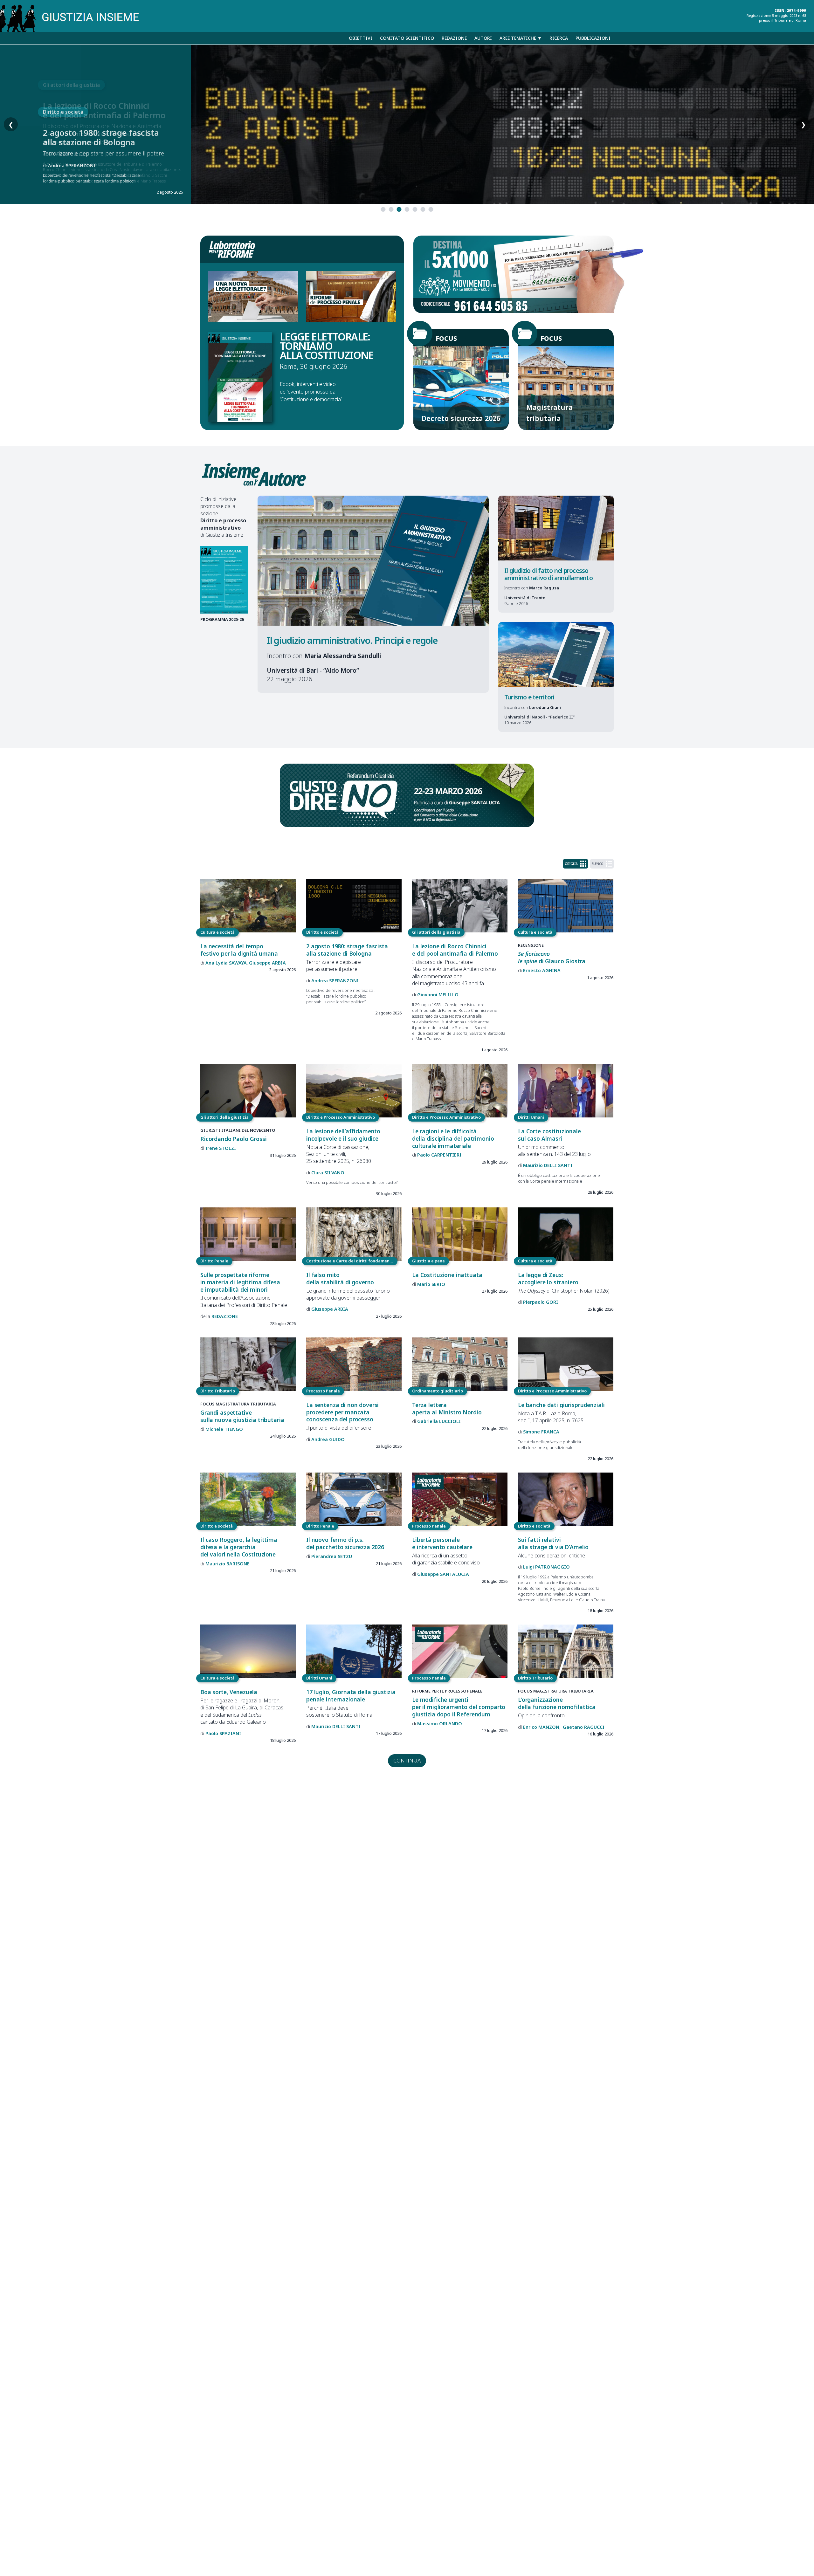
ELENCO (598, 864)
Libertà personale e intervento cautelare (442, 1543)
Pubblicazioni (593, 38)
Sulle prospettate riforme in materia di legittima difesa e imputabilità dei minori (240, 1282)
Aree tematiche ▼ (521, 38)
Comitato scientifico (407, 38)
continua (407, 1760)
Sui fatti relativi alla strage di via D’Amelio (553, 1543)
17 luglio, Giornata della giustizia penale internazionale (351, 1696)
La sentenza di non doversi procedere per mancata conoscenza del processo (342, 1412)
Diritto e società (322, 932)
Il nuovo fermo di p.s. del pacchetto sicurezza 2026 (345, 1543)
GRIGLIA (571, 864)
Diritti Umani (531, 1117)
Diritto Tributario (218, 1391)
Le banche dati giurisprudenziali (561, 1405)
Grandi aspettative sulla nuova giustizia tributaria (242, 1416)
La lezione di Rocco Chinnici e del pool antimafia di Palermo (455, 950)
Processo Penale (323, 1391)
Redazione (454, 38)
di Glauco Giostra (82, 165)
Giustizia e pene (428, 1261)
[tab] (383, 209)
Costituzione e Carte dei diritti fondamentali (351, 1261)
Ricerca (559, 38)
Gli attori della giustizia (436, 932)
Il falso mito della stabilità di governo (340, 1278)
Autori (483, 38)
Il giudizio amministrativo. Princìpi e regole (352, 640)
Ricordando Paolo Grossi (234, 1139)
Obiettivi (361, 38)
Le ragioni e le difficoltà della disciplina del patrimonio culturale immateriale (453, 1138)
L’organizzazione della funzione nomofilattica (557, 1703)
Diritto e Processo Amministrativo (341, 1117)
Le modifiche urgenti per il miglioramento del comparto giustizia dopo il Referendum (459, 1707)
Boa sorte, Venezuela (229, 1692)
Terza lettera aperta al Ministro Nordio (447, 1408)
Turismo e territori (529, 697)
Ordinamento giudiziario (438, 1391)
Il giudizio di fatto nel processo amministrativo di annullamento (548, 574)
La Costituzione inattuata (447, 1275)
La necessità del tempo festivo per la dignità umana (239, 950)
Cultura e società (64, 132)
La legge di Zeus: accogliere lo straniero (548, 1278)
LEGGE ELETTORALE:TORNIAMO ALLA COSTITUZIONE (327, 346)
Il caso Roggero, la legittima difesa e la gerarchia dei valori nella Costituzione (239, 1547)
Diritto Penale (214, 1261)
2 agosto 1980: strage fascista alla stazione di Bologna (347, 950)
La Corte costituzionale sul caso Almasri (549, 1135)
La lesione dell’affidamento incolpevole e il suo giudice (343, 1135)
